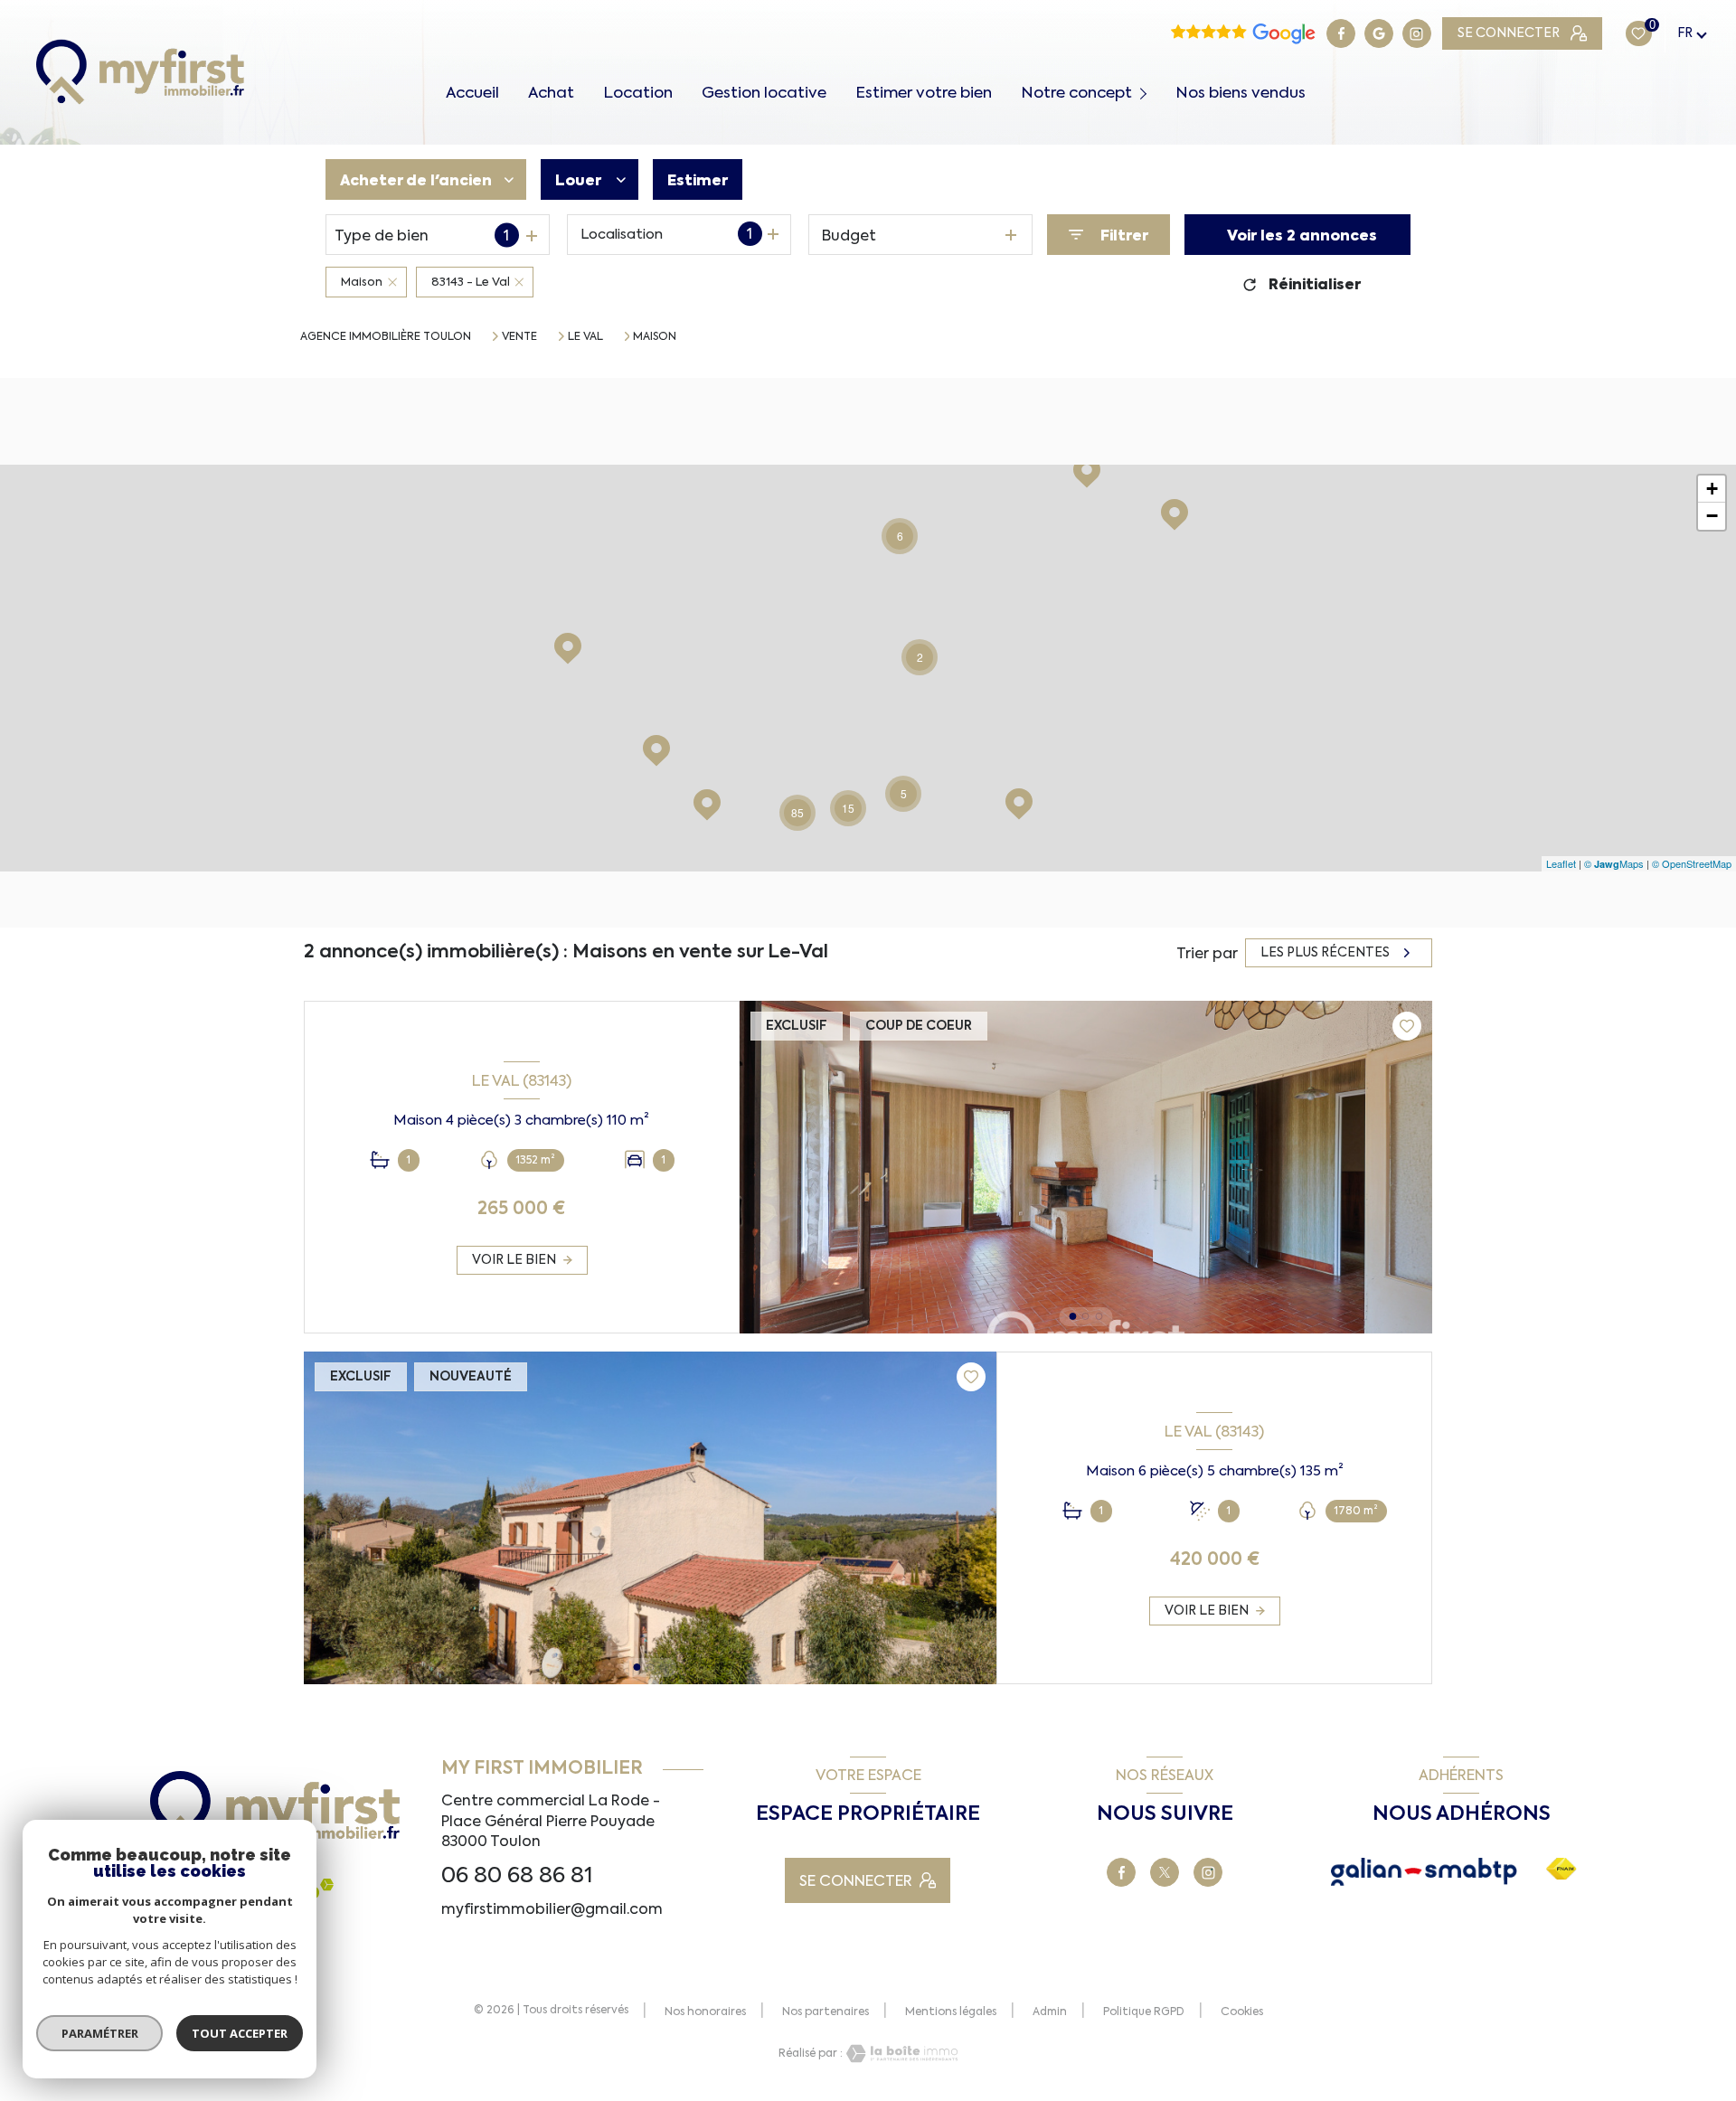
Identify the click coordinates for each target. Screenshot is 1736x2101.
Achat (551, 93)
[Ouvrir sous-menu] (1146, 92)
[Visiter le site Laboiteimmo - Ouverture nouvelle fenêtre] (901, 2054)
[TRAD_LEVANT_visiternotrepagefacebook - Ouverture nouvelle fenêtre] (1341, 33)
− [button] (1712, 516)
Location (638, 93)
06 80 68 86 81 (517, 1875)
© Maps (1614, 863)
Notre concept (1076, 93)
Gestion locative (764, 93)
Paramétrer (100, 2033)
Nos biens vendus (1241, 93)
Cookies (1242, 2012)
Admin (1050, 2011)
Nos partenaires (826, 2011)
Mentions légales (951, 2011)
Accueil (472, 93)
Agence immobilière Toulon (386, 336)
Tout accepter (240, 2033)
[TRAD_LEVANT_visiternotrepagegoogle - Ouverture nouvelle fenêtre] (1379, 33)
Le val (585, 336)
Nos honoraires (705, 2011)
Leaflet (1561, 863)
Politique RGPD (1144, 2011)
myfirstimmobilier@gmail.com (552, 1908)
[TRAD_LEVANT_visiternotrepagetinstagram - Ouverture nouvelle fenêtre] (1417, 33)
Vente (519, 336)
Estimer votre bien (924, 93)
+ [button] (1712, 489)
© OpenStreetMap (1692, 863)
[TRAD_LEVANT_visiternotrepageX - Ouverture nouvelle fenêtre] (1165, 1872)
